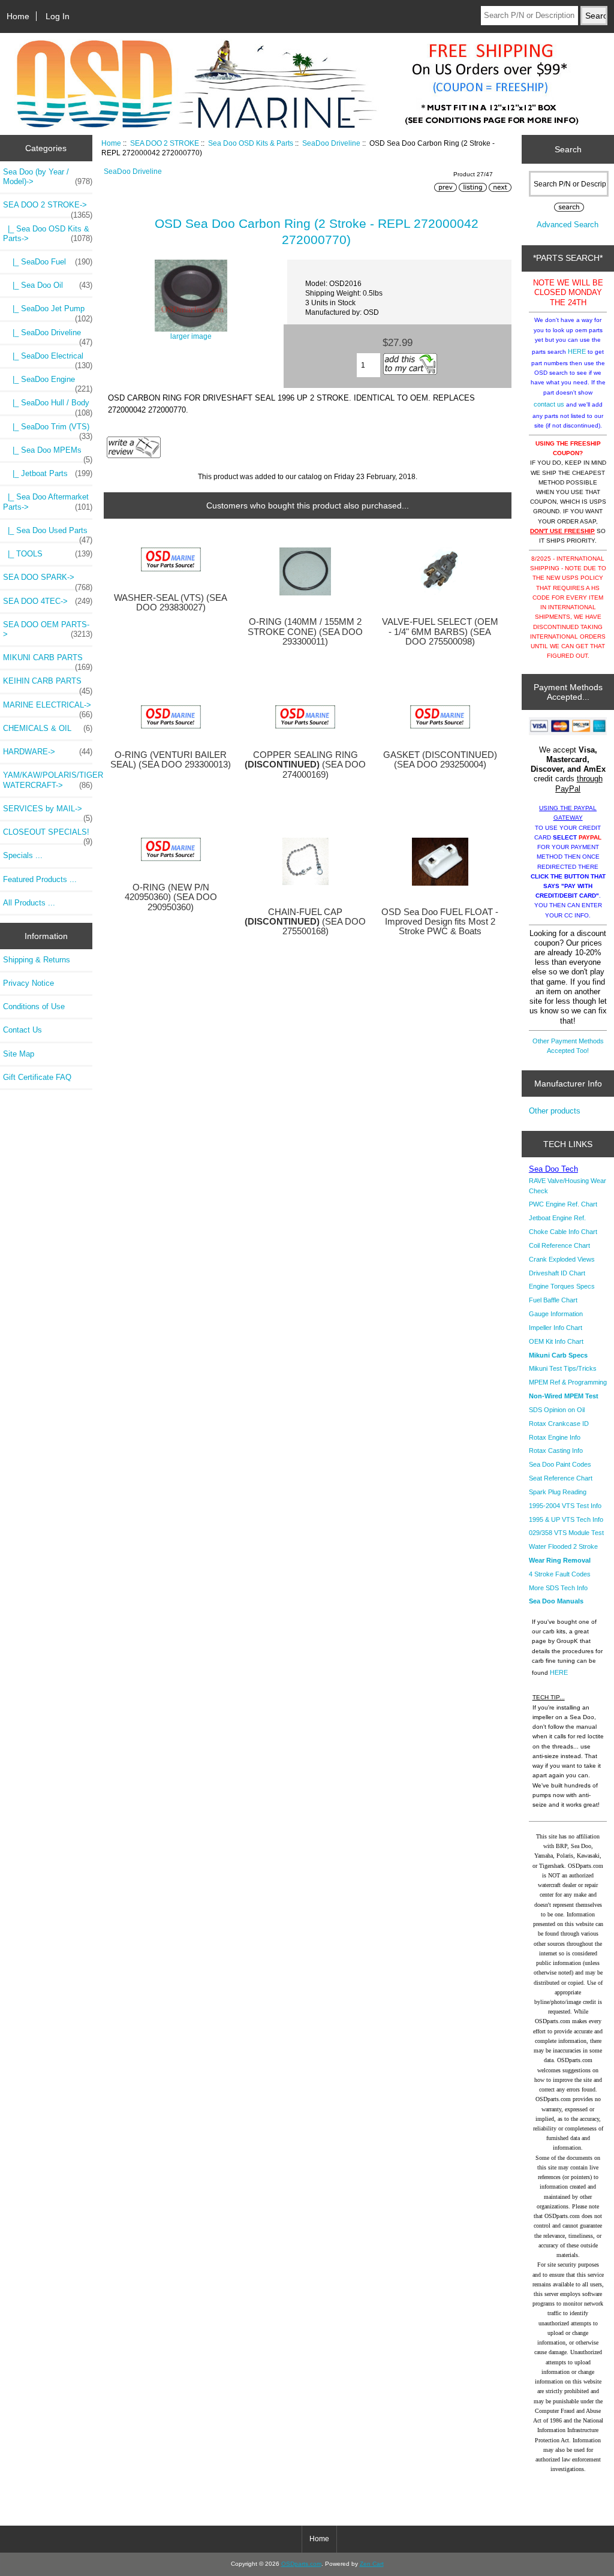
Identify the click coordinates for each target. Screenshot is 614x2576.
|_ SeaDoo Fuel (48, 262)
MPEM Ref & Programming (568, 1382)
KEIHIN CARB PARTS (48, 684)
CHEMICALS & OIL (48, 728)
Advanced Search (568, 225)
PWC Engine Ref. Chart (563, 1204)
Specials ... (23, 855)
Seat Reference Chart (561, 1478)
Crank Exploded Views (562, 1259)
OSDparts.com (301, 2564)
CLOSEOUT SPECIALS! (48, 835)
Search (568, 149)
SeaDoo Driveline (331, 143)
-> (48, 208)
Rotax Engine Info (555, 1437)
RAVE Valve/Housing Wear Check (568, 1185)
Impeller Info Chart (556, 1328)
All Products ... (29, 903)
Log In (58, 16)
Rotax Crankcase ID (559, 1424)
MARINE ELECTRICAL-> (48, 708)
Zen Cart (372, 2564)
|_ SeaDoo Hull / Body (48, 406)
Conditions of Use (34, 1006)
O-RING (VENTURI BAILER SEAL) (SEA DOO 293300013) (171, 760)
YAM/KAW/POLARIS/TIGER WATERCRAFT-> (48, 780)
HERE (577, 351)
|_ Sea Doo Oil (48, 285)
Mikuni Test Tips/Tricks (563, 1368)
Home (18, 16)
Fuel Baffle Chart (553, 1300)
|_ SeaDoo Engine (48, 383)
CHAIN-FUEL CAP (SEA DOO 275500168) (305, 922)
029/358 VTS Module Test (566, 1533)
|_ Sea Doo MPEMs (48, 453)
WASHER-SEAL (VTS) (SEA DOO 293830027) (171, 603)
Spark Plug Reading (558, 1492)
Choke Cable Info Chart (563, 1232)
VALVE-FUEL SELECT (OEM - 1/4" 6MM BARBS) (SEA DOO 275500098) (440, 631)
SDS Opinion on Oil (557, 1410)
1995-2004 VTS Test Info (565, 1506)
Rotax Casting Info (556, 1450)
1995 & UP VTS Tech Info (566, 1519)
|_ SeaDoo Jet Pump (48, 312)
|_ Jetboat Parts (48, 473)
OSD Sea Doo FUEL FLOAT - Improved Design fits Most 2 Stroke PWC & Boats (440, 922)
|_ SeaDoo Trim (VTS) (48, 430)
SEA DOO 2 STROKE (165, 143)
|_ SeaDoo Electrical (48, 359)
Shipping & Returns (37, 960)
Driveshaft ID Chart (557, 1273)
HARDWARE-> (48, 752)
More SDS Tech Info (558, 1588)
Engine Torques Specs (562, 1286)
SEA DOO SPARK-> (48, 580)
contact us (549, 404)
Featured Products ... (40, 879)
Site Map (19, 1054)
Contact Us (22, 1030)
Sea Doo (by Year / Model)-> (48, 177)
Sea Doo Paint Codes (560, 1464)
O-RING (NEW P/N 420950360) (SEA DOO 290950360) (171, 897)
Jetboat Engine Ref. (557, 1218)
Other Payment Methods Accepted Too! (568, 1046)
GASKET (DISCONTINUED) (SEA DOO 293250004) (440, 760)
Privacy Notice (28, 983)
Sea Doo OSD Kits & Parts (251, 143)
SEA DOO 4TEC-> (48, 601)
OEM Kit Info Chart (556, 1341)
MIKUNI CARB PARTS (48, 661)
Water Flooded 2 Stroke (563, 1546)
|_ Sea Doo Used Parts (48, 534)
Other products (555, 1111)
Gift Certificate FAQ (37, 1077)
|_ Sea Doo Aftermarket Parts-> (48, 502)
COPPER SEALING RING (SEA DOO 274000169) (305, 765)
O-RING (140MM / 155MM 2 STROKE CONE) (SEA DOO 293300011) (305, 631)
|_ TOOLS (48, 554)
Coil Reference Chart (559, 1245)
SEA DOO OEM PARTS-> (48, 629)
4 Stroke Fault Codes (560, 1574)
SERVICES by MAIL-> (48, 812)
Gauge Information (556, 1314)
